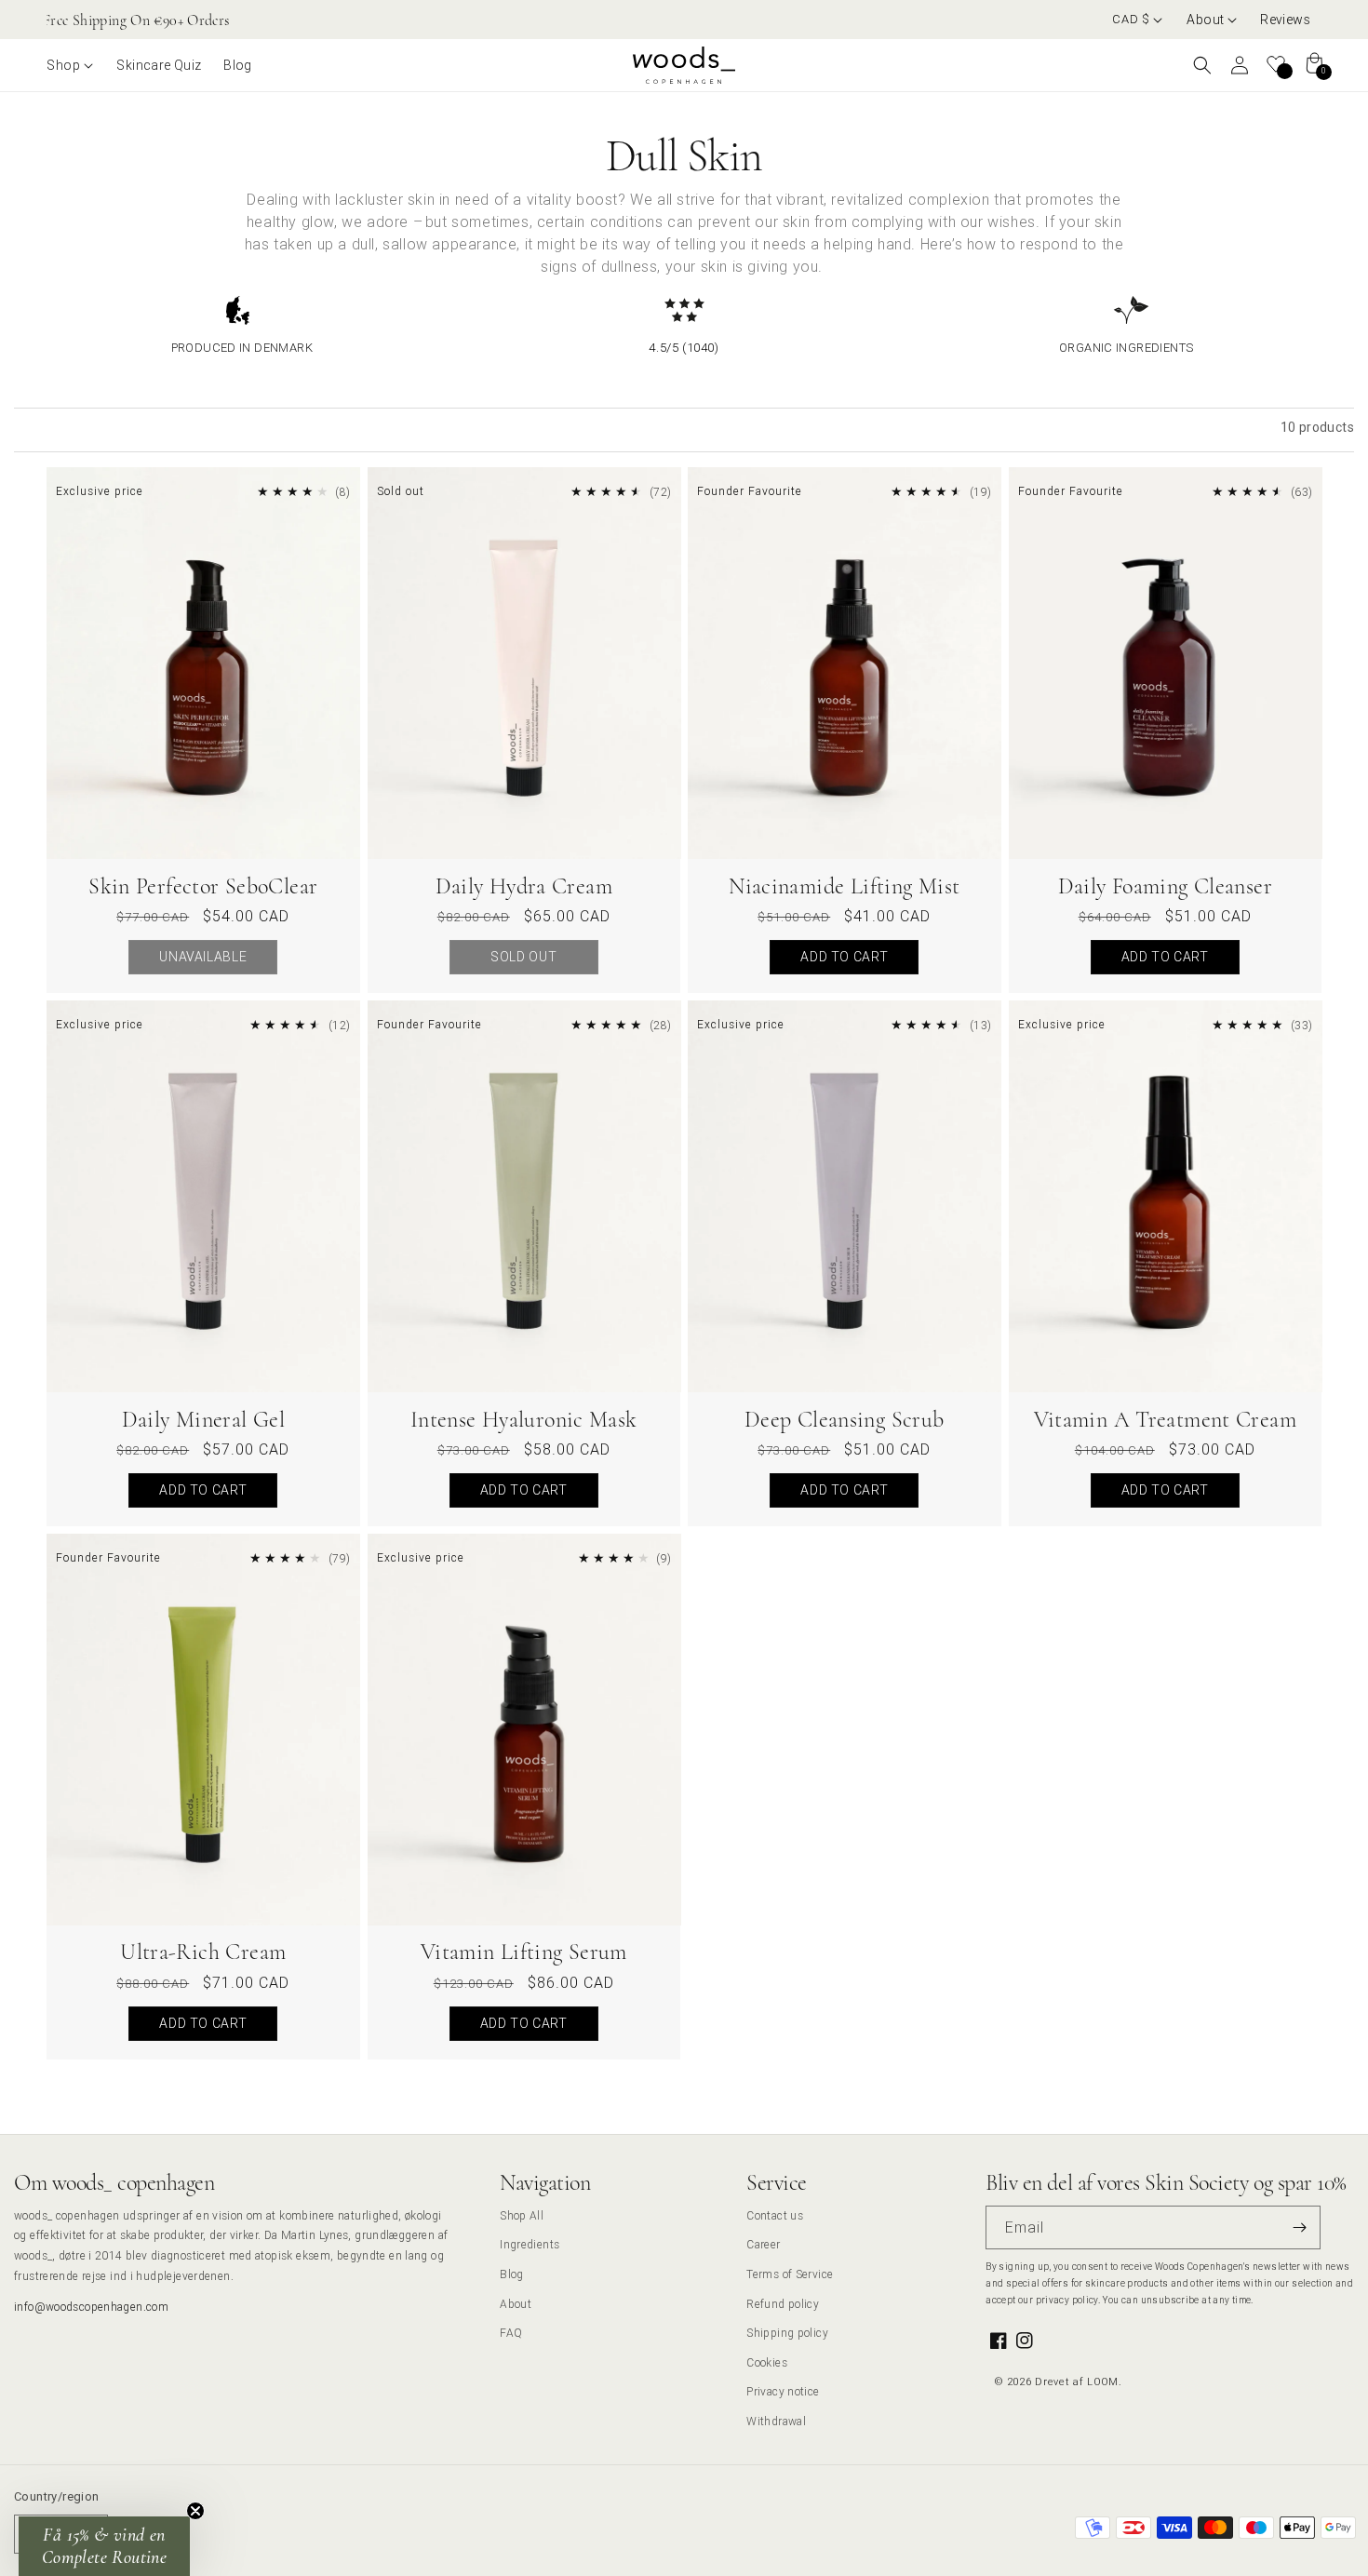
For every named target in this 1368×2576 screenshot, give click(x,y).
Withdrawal (776, 2421)
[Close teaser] (195, 2511)
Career (763, 2244)
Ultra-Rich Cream (203, 1952)
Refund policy (783, 2304)
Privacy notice (783, 2391)
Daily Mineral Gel (203, 1420)
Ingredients (530, 2244)
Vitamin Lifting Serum (524, 1952)
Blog (512, 2274)
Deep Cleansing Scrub (845, 1420)
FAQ (511, 2333)
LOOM (1103, 2381)
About (516, 2304)
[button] (1212, 20)
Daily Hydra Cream (524, 886)
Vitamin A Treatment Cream (1166, 1420)
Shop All (522, 2215)
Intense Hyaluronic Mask (524, 1420)
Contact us (775, 2215)
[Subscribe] (1299, 2227)
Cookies (767, 2362)
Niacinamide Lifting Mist (844, 886)
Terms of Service (790, 2274)
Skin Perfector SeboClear (203, 886)
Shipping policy (787, 2333)
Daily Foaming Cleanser (1165, 886)
